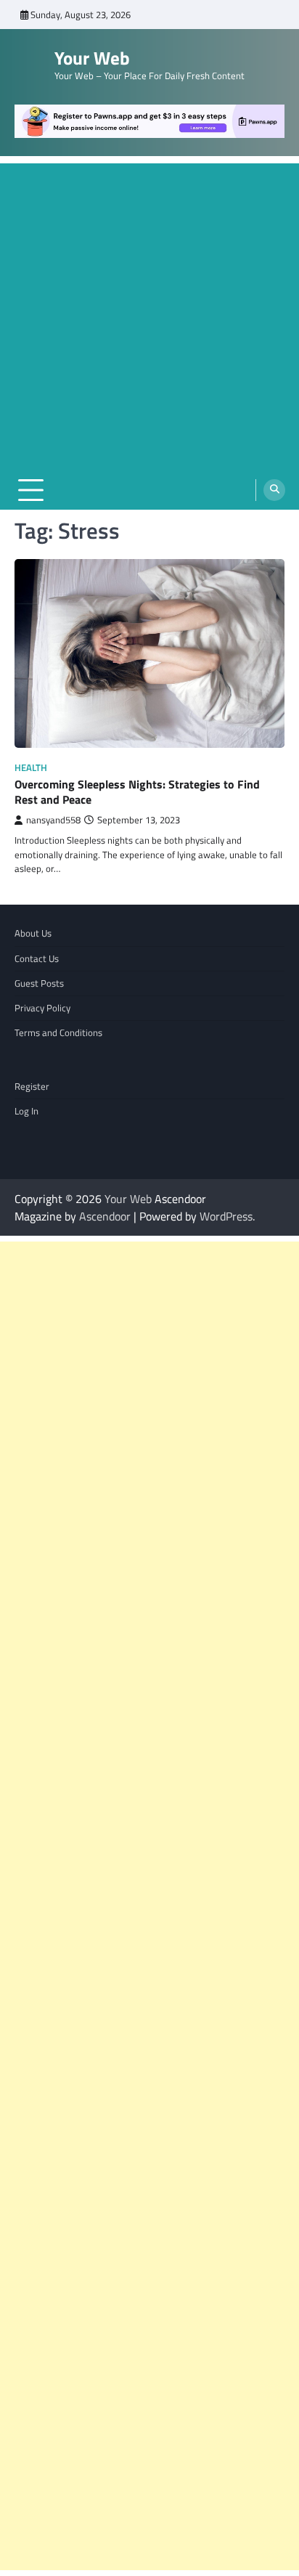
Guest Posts (39, 983)
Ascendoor (105, 1216)
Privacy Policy (42, 1008)
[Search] (274, 490)
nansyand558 (53, 820)
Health (31, 768)
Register (32, 1086)
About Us (33, 933)
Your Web (92, 58)
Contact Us (37, 958)
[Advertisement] (149, 313)
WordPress (226, 1216)
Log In (26, 1111)
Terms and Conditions (58, 1032)
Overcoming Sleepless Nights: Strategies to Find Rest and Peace (137, 792)
